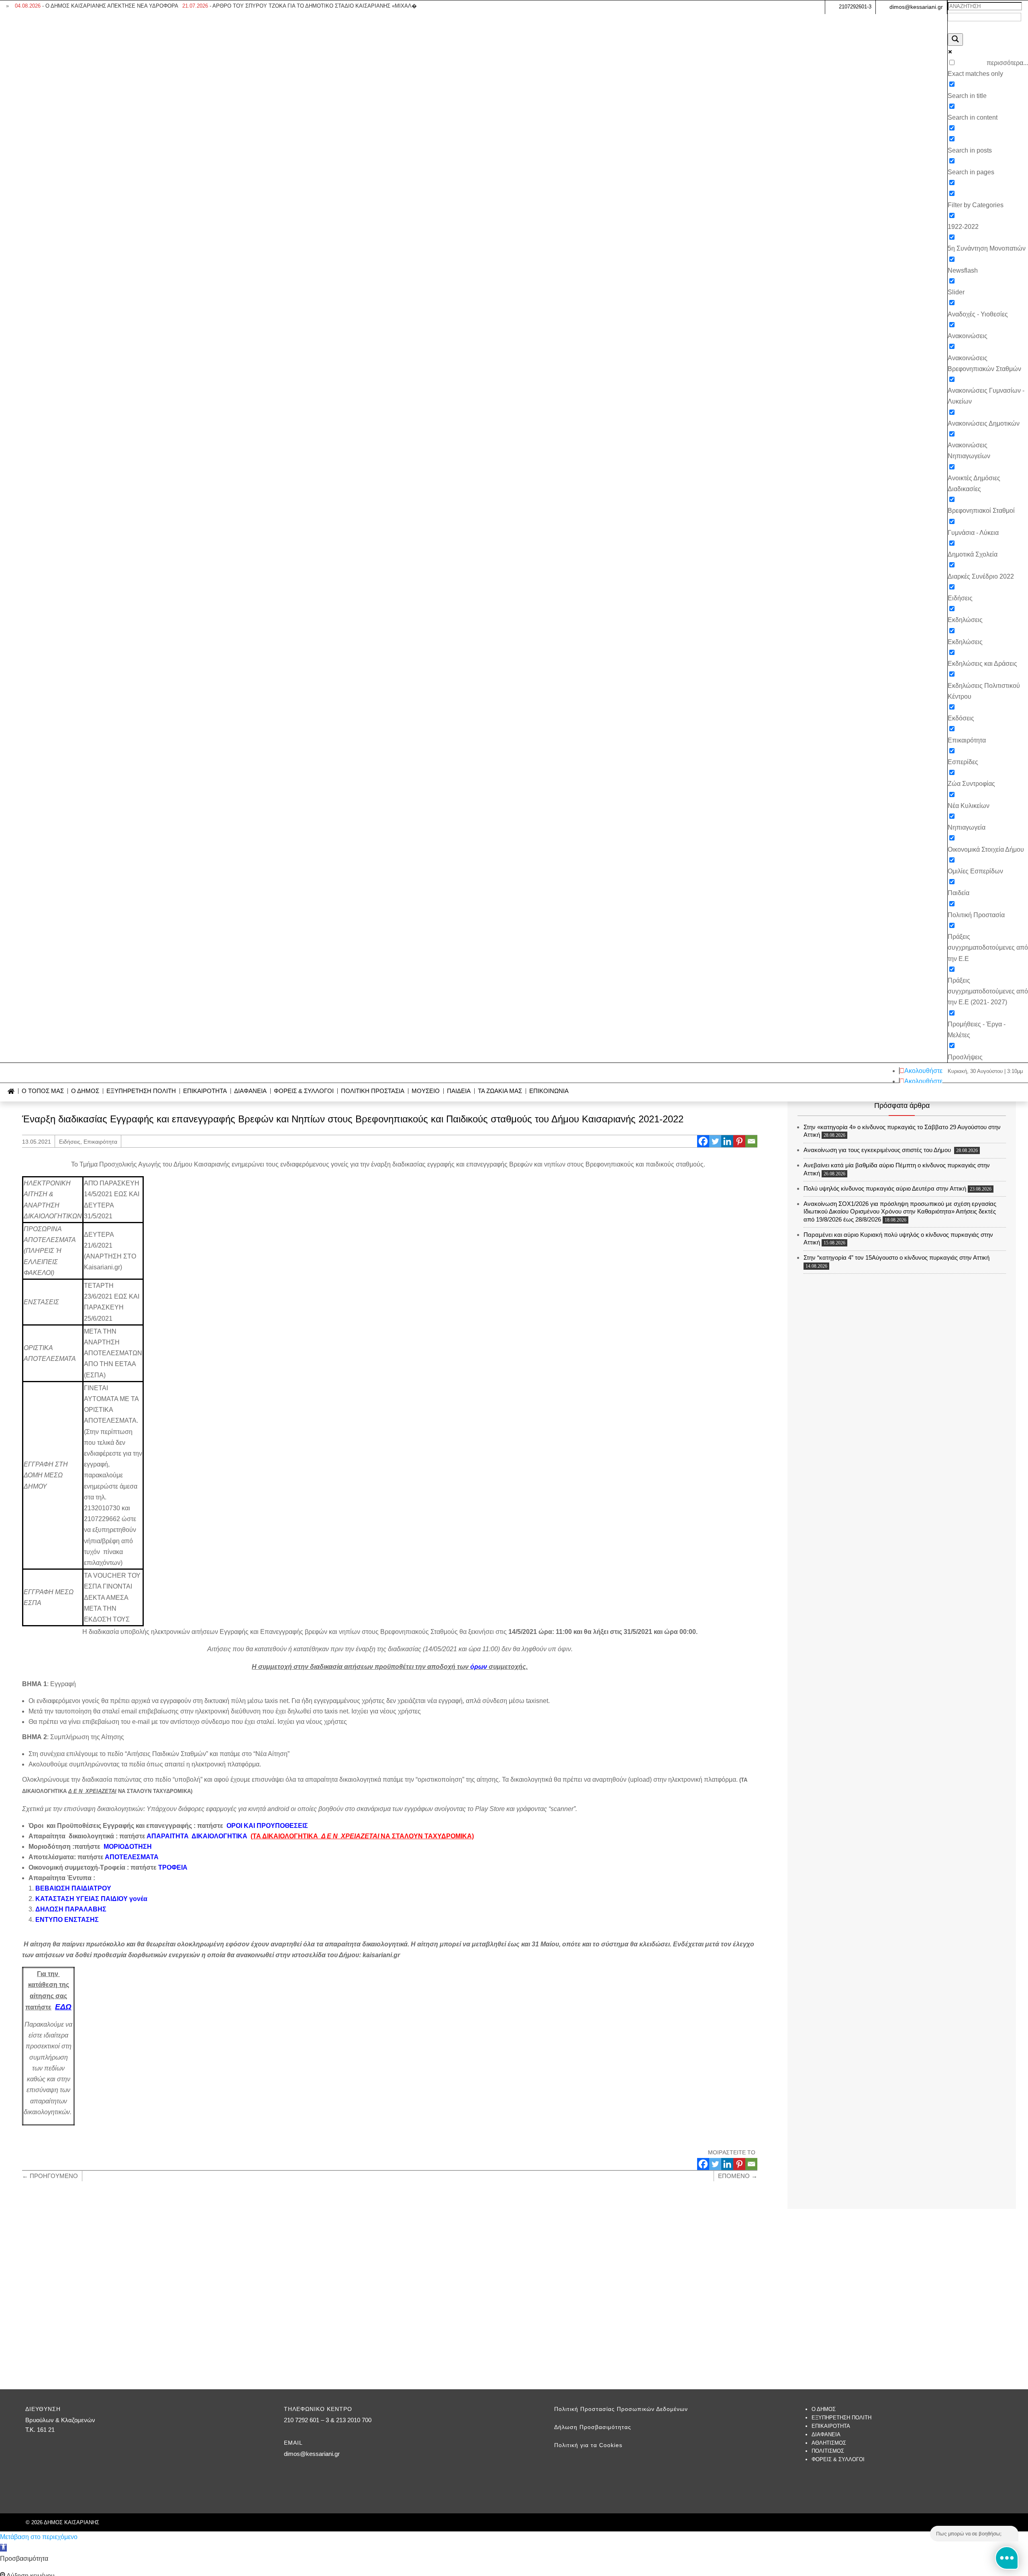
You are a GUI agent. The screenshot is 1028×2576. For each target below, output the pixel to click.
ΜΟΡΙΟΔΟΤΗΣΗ (128, 1847)
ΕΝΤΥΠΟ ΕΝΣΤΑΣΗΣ (67, 1920)
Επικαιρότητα (100, 1142)
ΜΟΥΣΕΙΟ (426, 1091)
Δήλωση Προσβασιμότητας (593, 2427)
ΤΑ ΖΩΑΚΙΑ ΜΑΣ (500, 1091)
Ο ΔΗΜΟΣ (85, 1091)
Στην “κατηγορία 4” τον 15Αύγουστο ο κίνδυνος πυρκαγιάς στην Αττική (896, 1257)
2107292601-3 (855, 7)
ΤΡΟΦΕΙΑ (173, 1867)
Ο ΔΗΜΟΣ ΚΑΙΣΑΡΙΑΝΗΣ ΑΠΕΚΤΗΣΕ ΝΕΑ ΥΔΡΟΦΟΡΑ (97, 6)
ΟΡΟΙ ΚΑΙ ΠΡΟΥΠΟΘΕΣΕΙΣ (267, 1826)
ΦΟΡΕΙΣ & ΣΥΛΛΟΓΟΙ (304, 1091)
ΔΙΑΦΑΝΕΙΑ (250, 1091)
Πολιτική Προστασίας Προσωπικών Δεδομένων (621, 2409)
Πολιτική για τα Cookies (588, 2445)
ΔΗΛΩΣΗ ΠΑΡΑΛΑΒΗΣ (71, 1909)
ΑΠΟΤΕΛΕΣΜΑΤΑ (132, 1857)
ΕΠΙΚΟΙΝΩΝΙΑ (549, 1091)
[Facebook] (703, 1141)
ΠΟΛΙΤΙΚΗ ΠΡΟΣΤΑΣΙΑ (373, 1091)
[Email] (751, 1141)
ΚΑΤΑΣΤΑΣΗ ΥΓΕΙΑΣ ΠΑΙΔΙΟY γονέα (91, 1899)
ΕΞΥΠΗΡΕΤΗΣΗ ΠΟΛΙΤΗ (141, 1091)
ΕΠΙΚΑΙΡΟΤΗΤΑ (205, 1091)
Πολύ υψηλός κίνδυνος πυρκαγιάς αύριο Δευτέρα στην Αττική (885, 1188)
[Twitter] (715, 1141)
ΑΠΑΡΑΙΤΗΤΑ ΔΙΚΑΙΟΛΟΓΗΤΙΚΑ (197, 1836)
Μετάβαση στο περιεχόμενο (39, 2537)
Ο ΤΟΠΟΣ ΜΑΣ (43, 1091)
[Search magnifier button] (955, 40)
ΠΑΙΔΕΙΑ (459, 1091)
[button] (3, 2548)
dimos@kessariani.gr (916, 7)
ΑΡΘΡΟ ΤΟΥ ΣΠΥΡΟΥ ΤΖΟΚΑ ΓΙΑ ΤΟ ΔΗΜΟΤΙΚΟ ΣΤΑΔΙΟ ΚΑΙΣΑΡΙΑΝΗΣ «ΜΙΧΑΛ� (300, 6)
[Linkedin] (727, 1141)
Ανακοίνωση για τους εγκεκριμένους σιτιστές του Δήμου (878, 1150)
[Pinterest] (739, 1141)
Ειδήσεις (70, 1142)
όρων (479, 1667)
